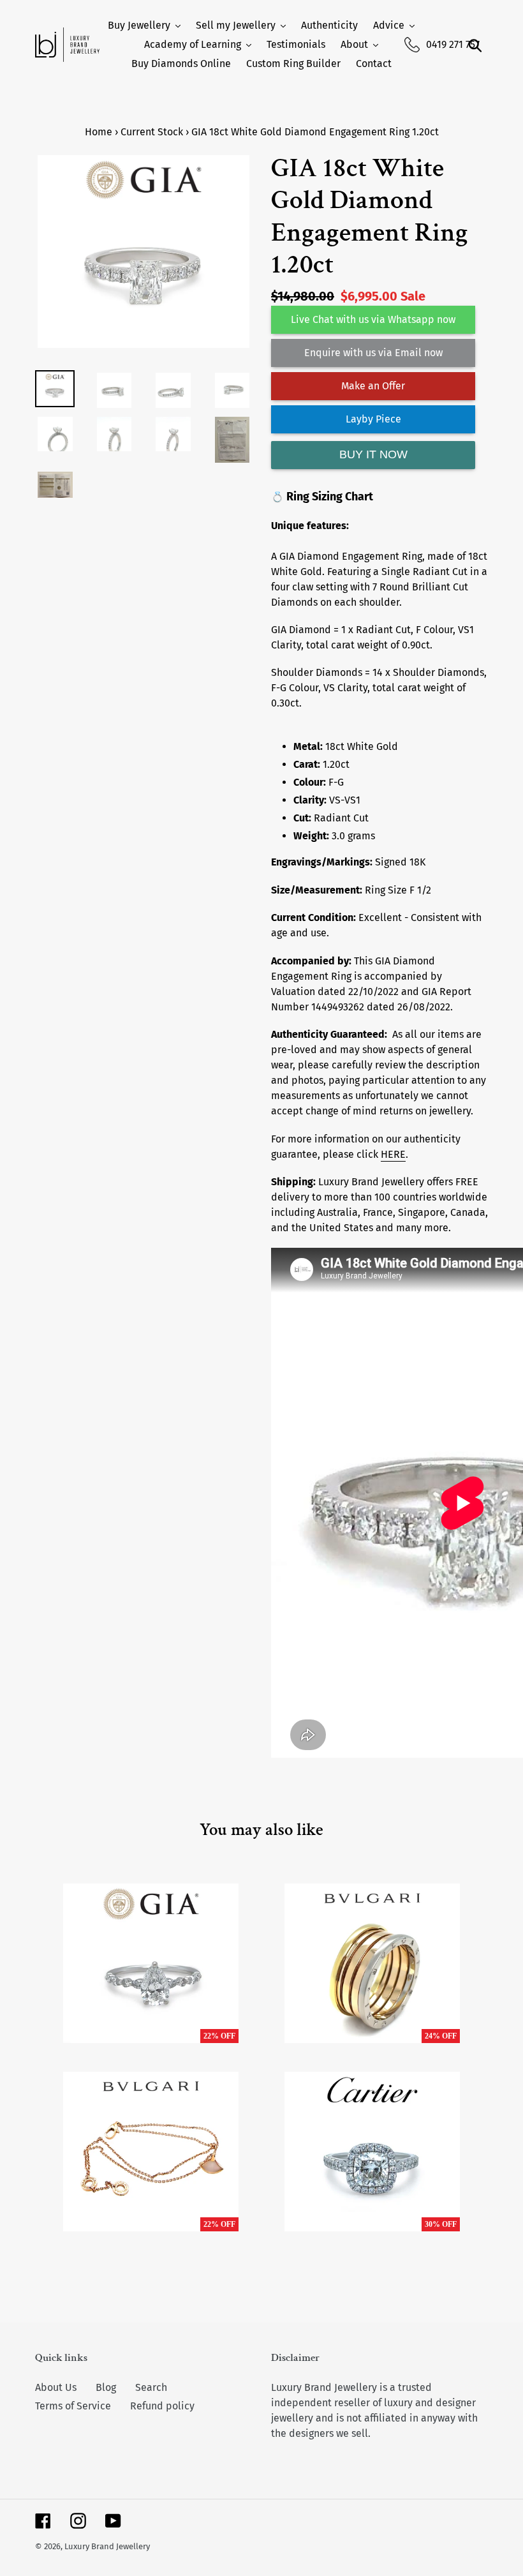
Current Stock (152, 132)
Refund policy (162, 2406)
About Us (56, 2387)
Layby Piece (373, 419)
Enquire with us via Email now (373, 353)
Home (99, 132)
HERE (393, 1154)
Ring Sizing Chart (330, 497)
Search (151, 2387)
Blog (106, 2387)
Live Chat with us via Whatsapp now (373, 319)
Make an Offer (373, 386)
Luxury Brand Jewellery (107, 2546)
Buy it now (373, 454)
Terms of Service (73, 2406)
